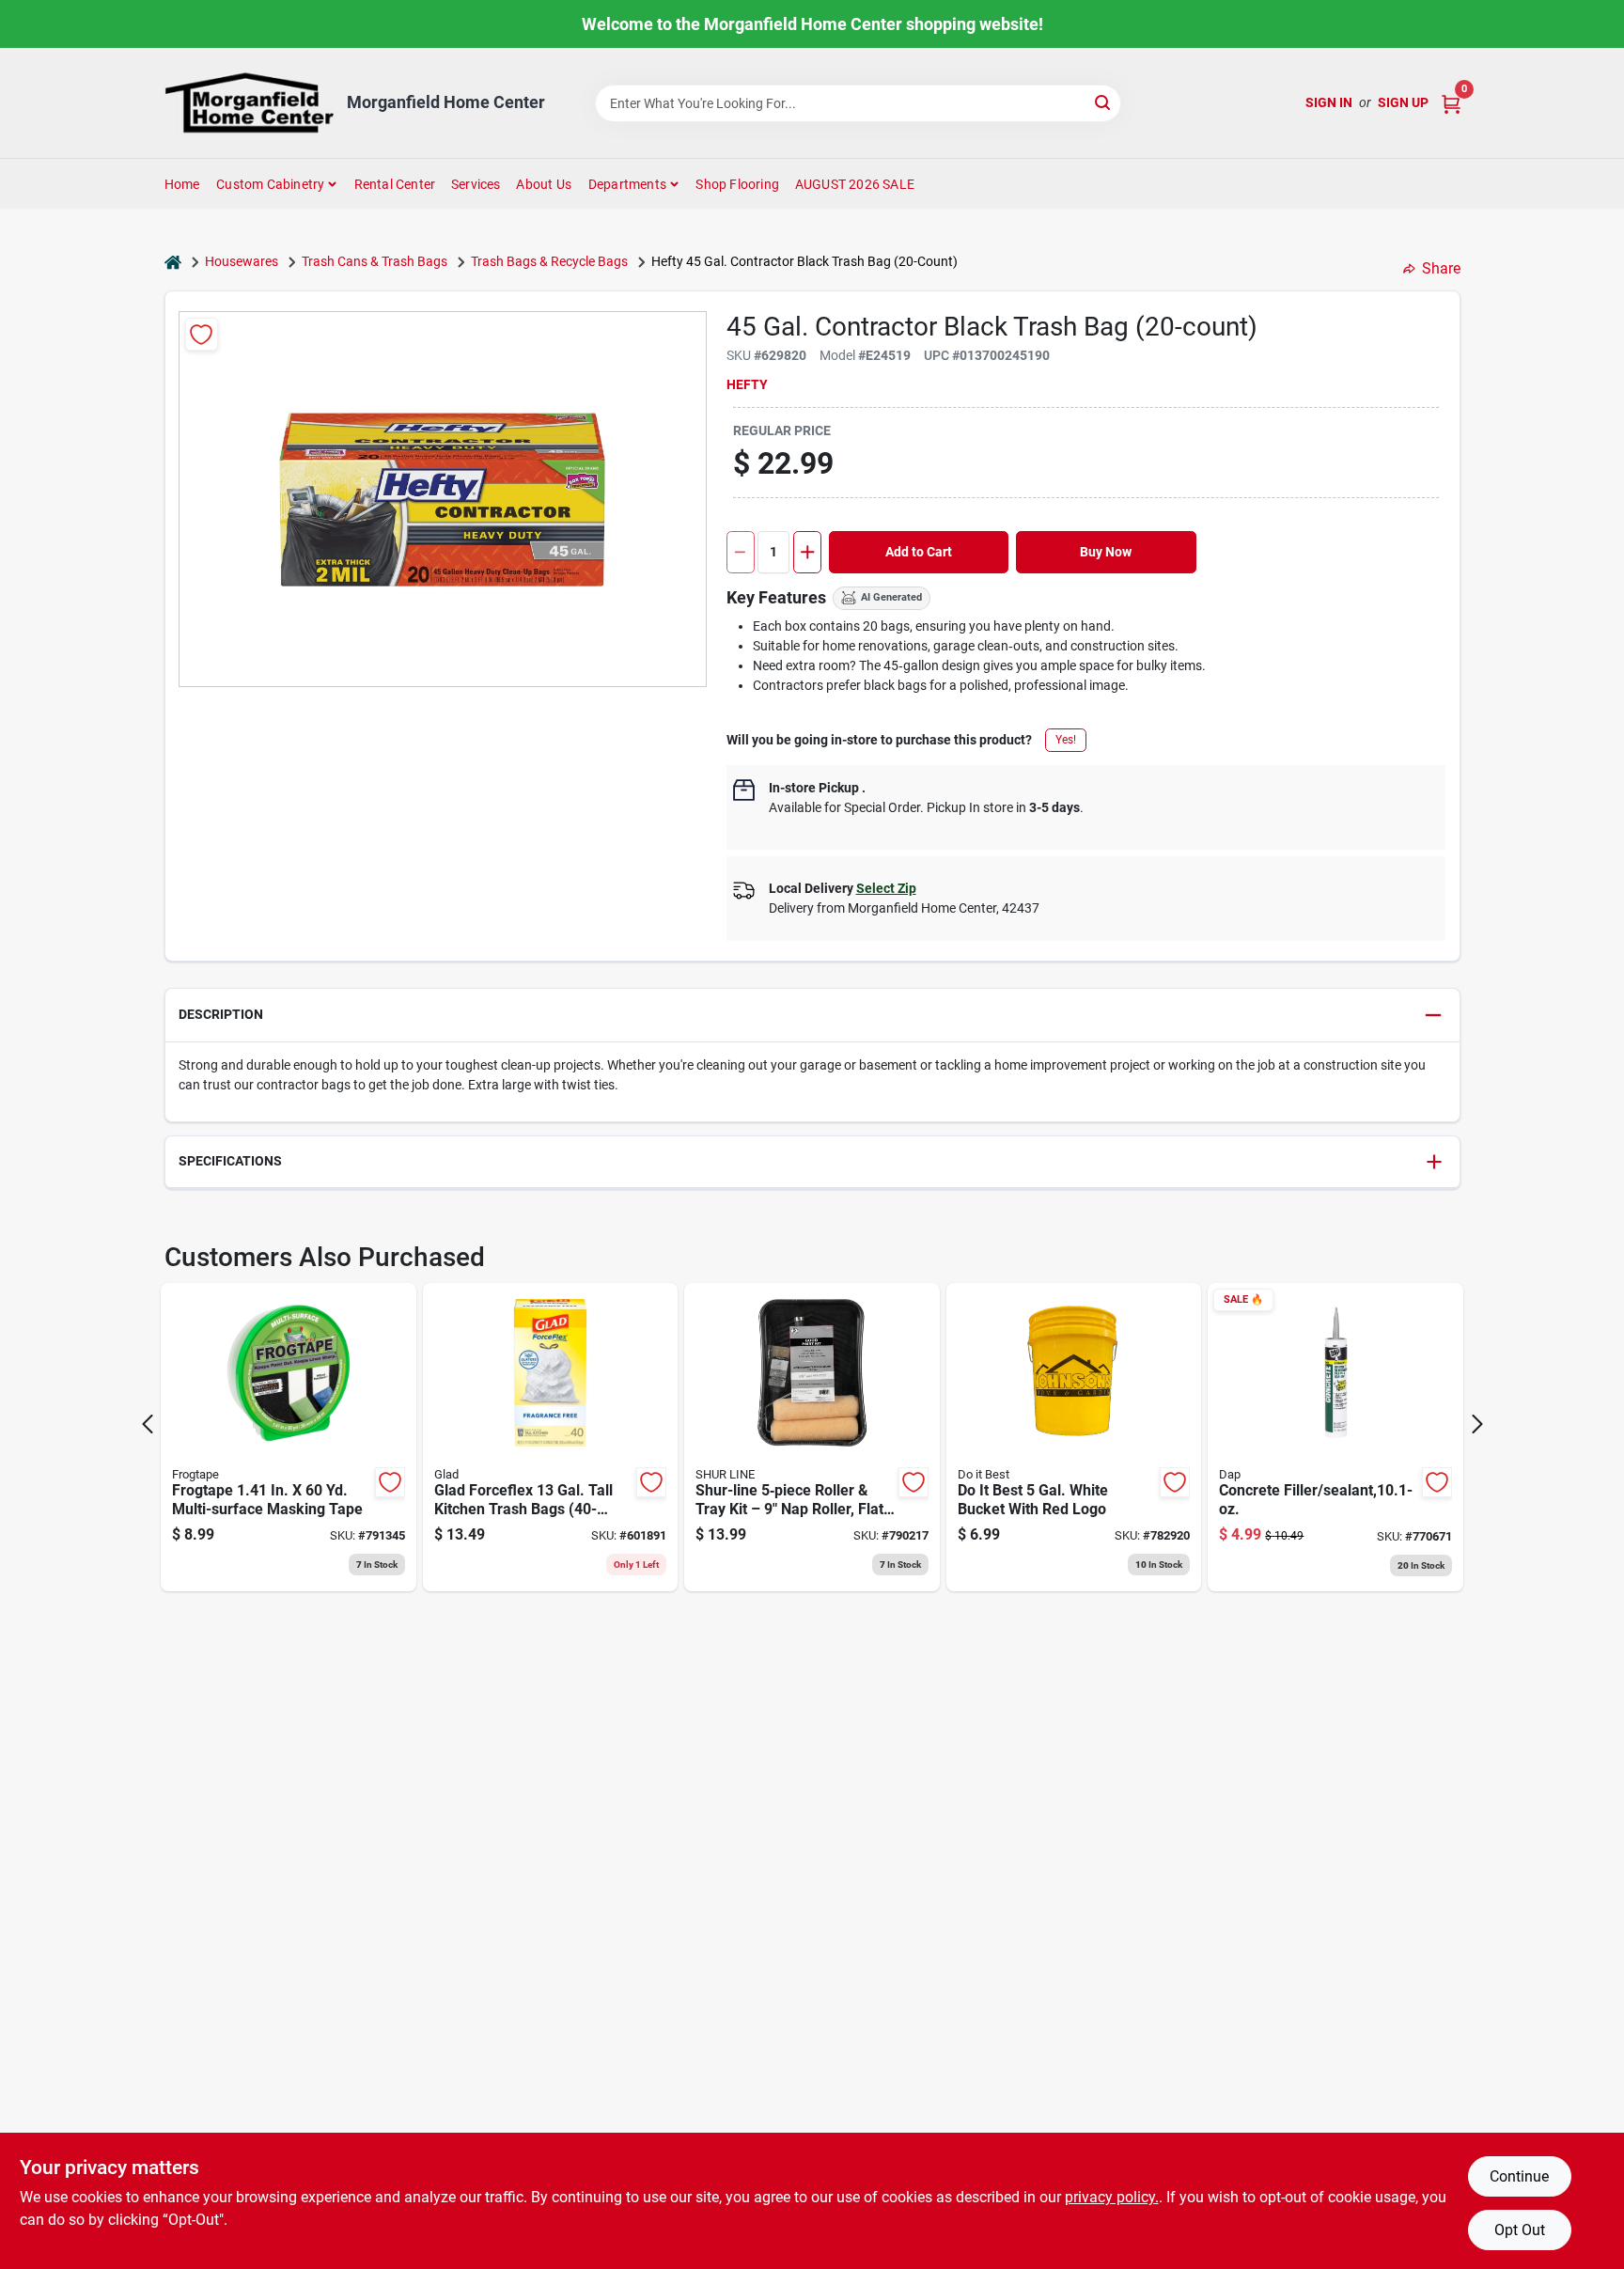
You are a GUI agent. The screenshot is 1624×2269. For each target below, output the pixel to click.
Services (476, 184)
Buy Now (1106, 552)
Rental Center (395, 184)
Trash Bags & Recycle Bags (549, 261)
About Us (544, 184)
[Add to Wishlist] (202, 334)
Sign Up (1403, 102)
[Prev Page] (148, 1424)
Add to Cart (919, 552)
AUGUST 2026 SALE (855, 184)
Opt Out (1520, 2230)
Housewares (242, 261)
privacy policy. (1112, 2197)
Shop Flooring (737, 184)
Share (1441, 268)
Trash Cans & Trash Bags (375, 261)
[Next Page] (1477, 1424)
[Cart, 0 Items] (1451, 103)
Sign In (1329, 102)
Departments (627, 184)
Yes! (1066, 740)
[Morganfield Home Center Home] (249, 103)
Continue (1519, 2176)
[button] (812, 1016)
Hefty (747, 384)
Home (182, 184)
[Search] (1104, 102)
